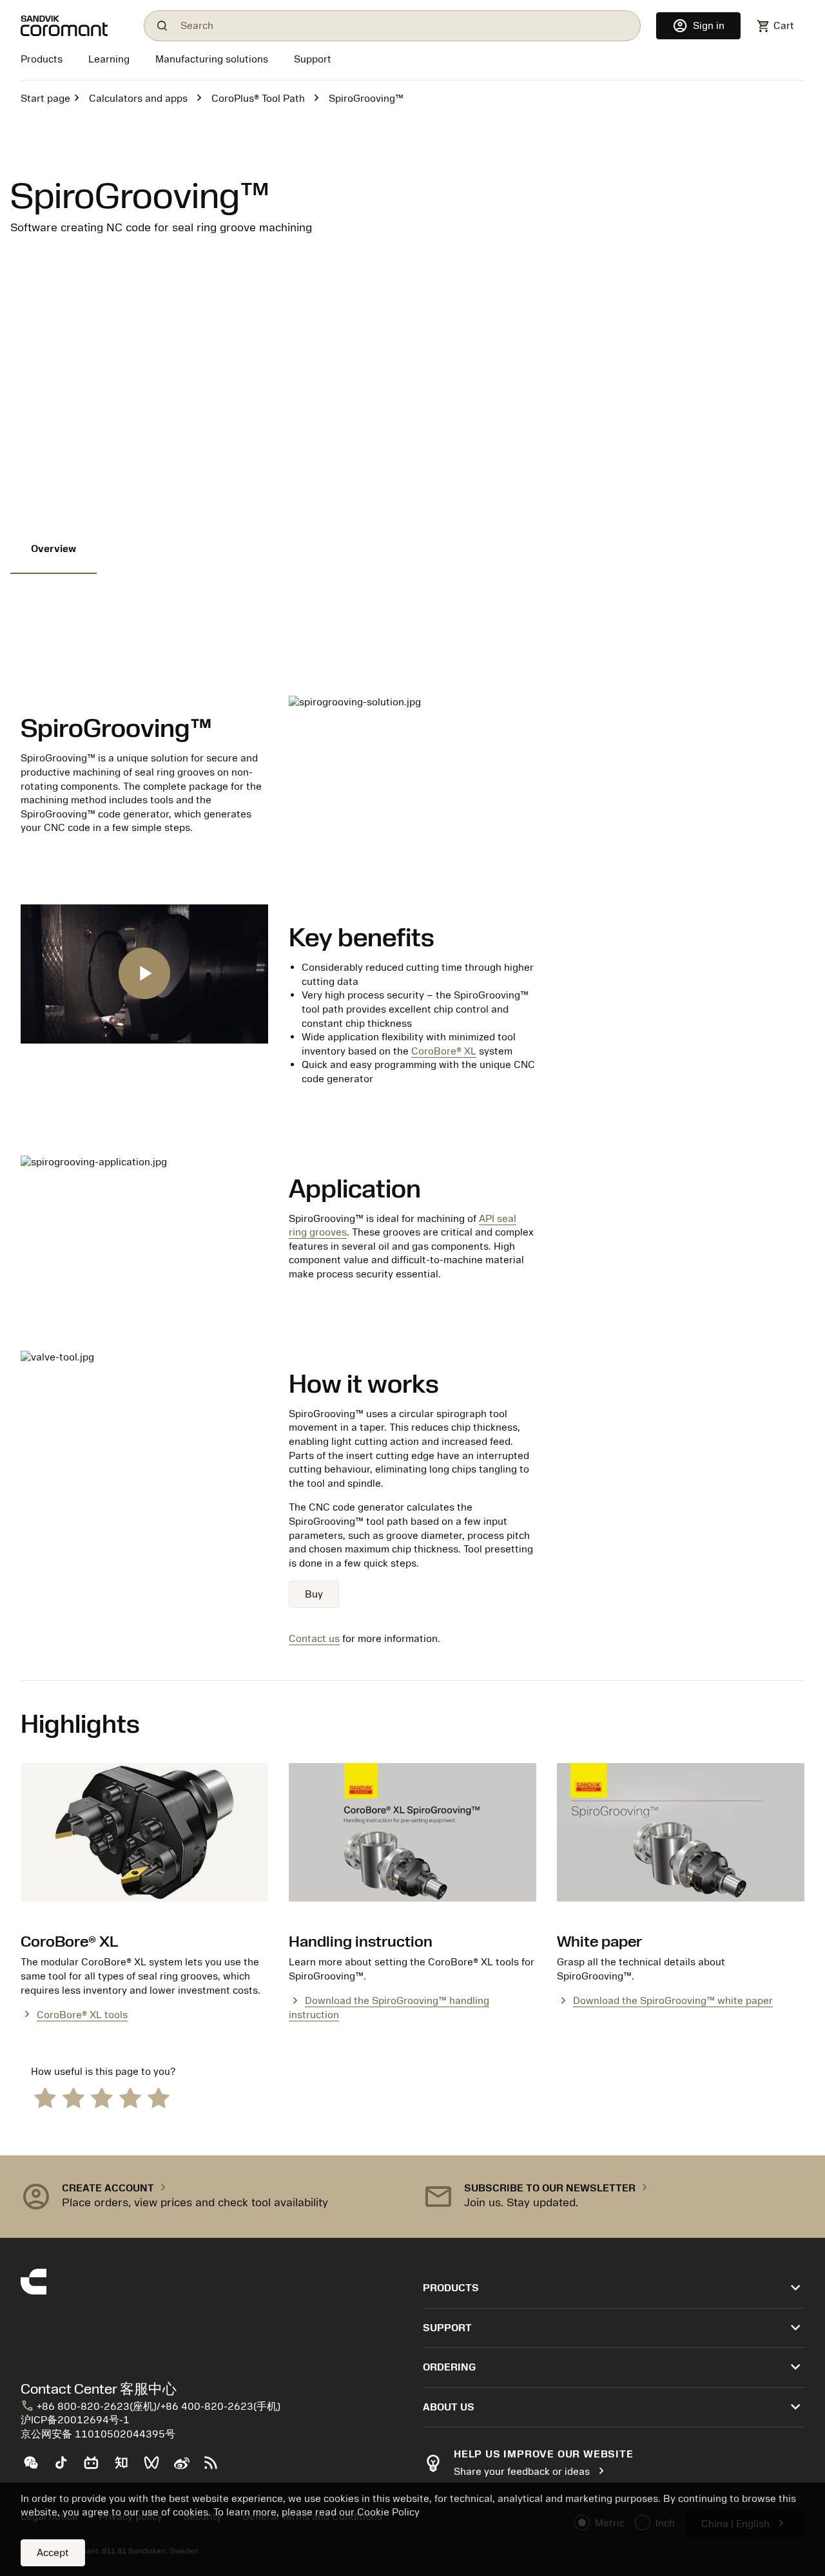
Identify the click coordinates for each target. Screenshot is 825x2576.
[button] (211, 2197)
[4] (130, 2097)
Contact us (314, 1639)
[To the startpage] (74, 26)
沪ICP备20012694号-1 (75, 2420)
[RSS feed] (216, 2468)
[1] (45, 2097)
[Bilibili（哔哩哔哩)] (96, 2468)
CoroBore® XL (444, 1051)
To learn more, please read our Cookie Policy (316, 2512)
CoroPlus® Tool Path (258, 99)
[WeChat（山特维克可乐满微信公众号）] (36, 2468)
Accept (53, 2553)
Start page (45, 99)
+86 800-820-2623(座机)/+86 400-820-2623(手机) (150, 2407)
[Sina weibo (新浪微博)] (187, 2468)
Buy (314, 1594)
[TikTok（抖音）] (66, 2468)
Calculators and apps (138, 99)
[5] (159, 2097)
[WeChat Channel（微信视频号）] (157, 2468)
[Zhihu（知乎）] (127, 2468)
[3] (102, 2097)
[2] (73, 2097)
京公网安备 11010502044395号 (98, 2434)
